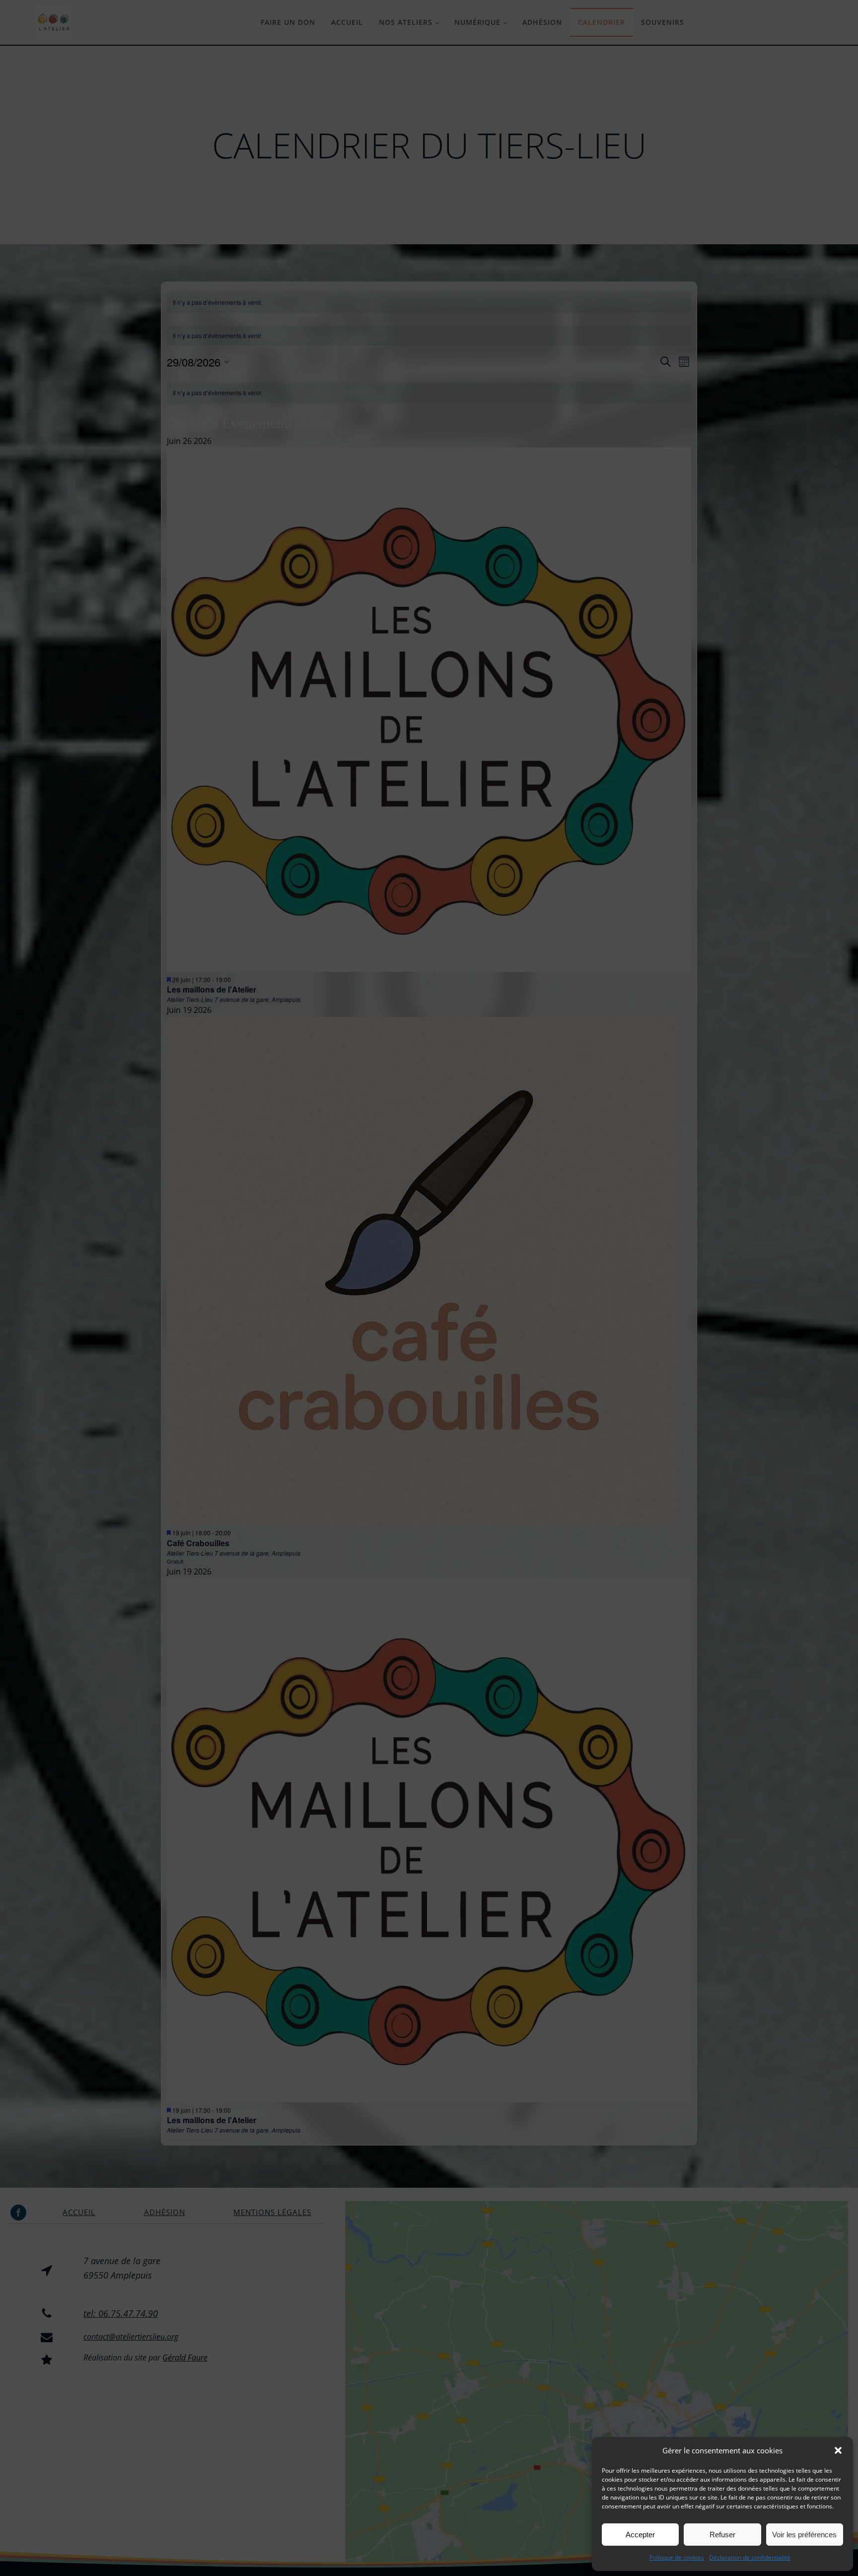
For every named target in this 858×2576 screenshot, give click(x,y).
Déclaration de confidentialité (750, 2557)
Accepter (640, 2535)
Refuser (722, 2535)
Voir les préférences (804, 2535)
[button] (838, 2450)
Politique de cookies (677, 2557)
